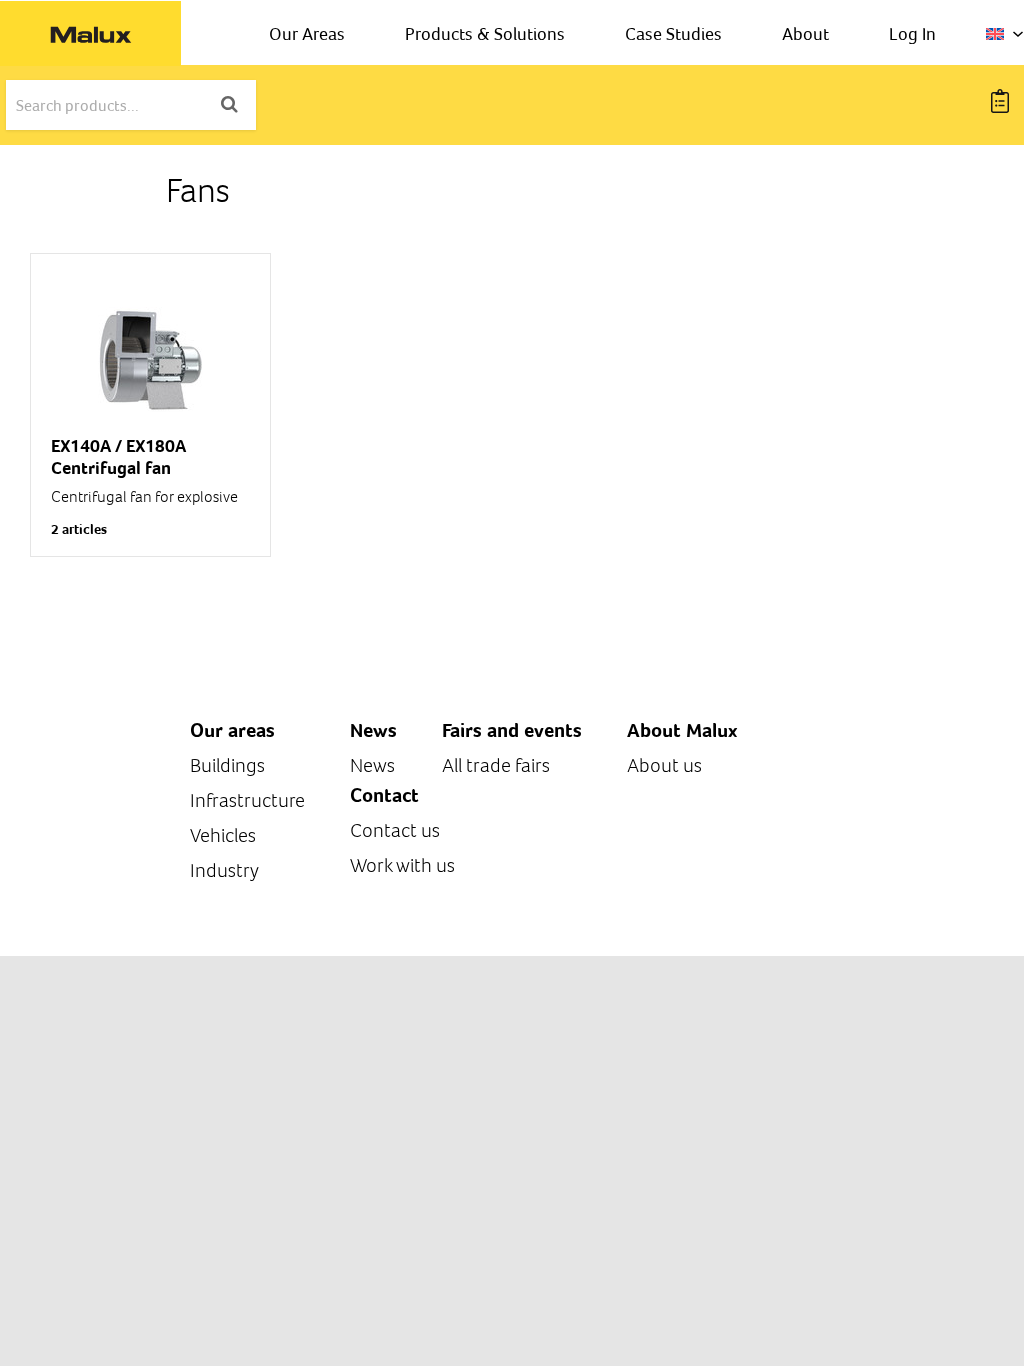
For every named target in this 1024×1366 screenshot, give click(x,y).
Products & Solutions (485, 33)
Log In (912, 33)
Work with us (402, 865)
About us (664, 765)
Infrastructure (247, 800)
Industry (224, 870)
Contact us (395, 830)
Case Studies (673, 33)
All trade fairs (496, 765)
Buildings (227, 765)
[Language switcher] (1005, 34)
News (372, 765)
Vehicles (223, 835)
